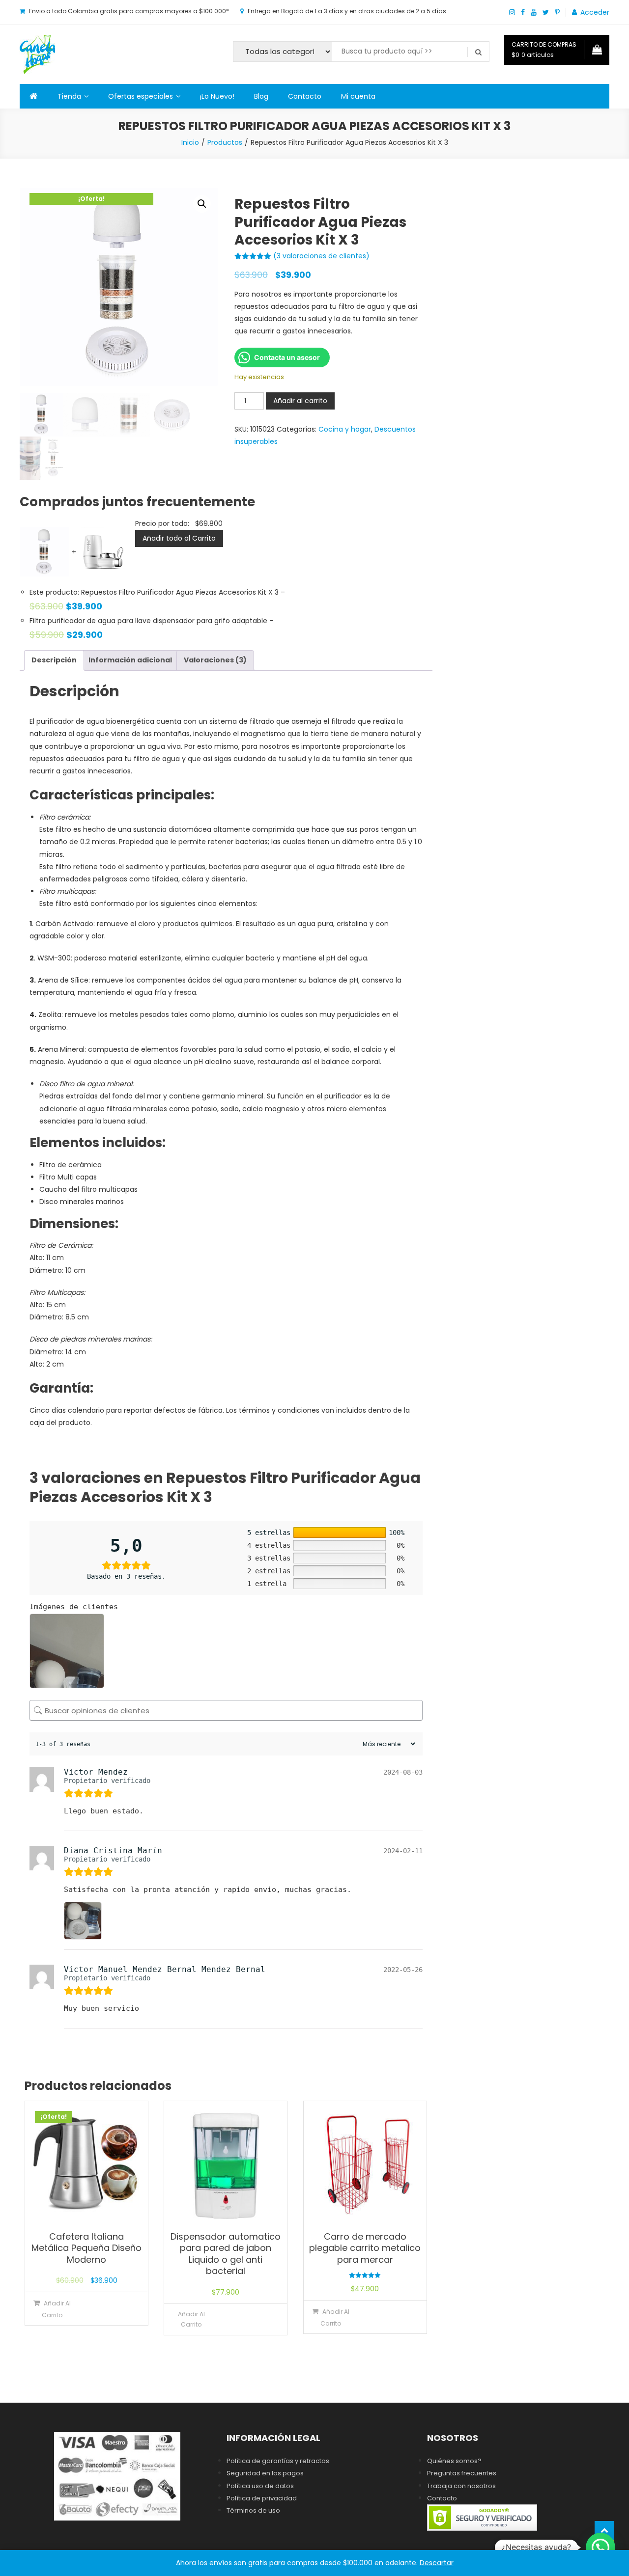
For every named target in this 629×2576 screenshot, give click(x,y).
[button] (202, 204)
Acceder (595, 12)
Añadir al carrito (300, 401)
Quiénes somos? (454, 2461)
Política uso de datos (260, 2486)
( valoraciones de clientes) (321, 256)
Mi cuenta (358, 96)
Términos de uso (253, 2510)
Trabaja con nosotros (461, 2486)
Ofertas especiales (141, 96)
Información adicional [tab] (130, 660)
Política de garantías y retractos (278, 2461)
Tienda (69, 96)
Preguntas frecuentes (462, 2473)
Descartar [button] (437, 2563)
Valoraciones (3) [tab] (215, 660)
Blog (261, 96)
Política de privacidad (262, 2498)
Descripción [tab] (54, 660)
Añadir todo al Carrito (179, 538)
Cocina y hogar (345, 429)
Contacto (305, 96)
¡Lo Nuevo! (217, 96)
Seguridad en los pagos (265, 2473)
